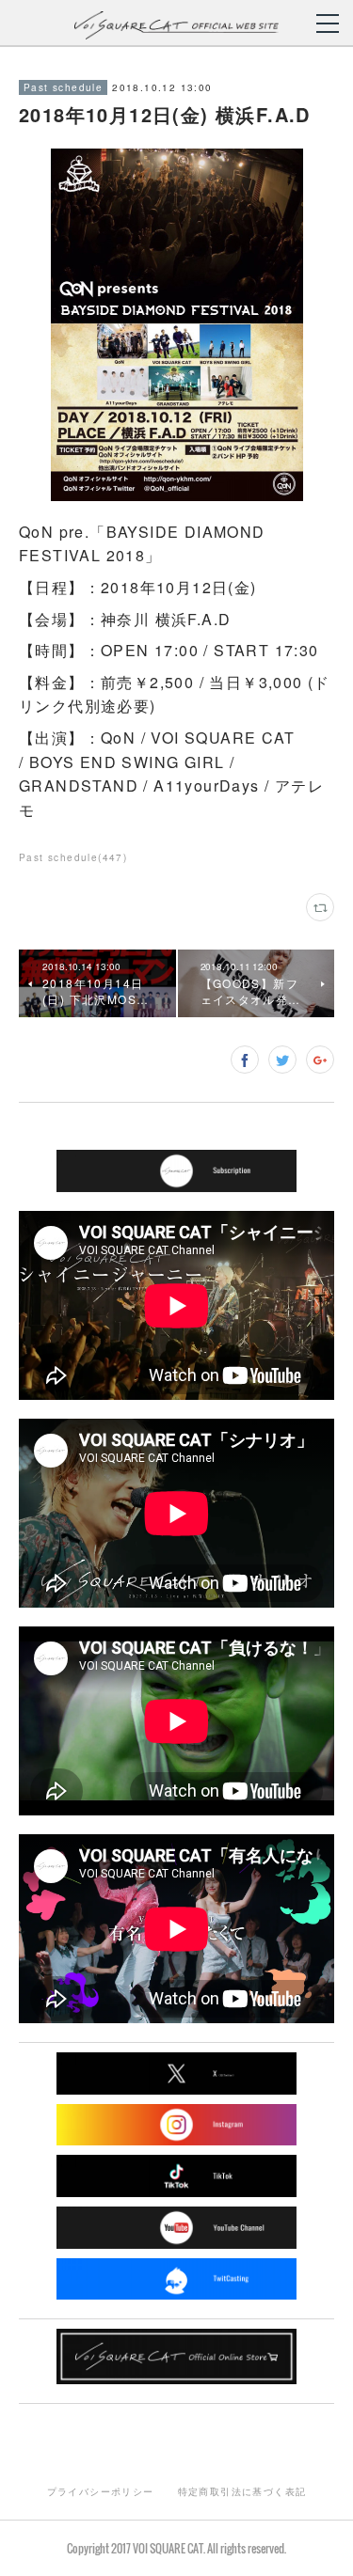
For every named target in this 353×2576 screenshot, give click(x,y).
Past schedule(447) (73, 857)
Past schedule (63, 87)
